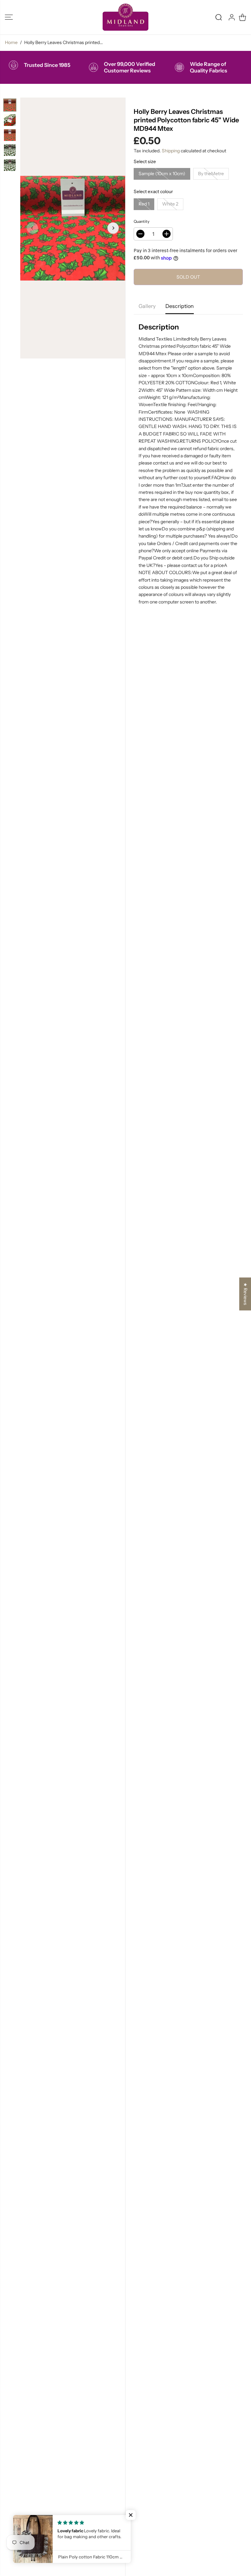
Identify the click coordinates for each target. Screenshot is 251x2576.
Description (180, 306)
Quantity (142, 221)
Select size (145, 161)
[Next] (113, 228)
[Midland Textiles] (125, 17)
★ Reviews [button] (245, 1294)
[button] (9, 17)
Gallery (147, 306)
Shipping (171, 151)
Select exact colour (153, 191)
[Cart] (243, 17)
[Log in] (232, 17)
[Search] (219, 17)
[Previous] (32, 228)
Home (11, 42)
